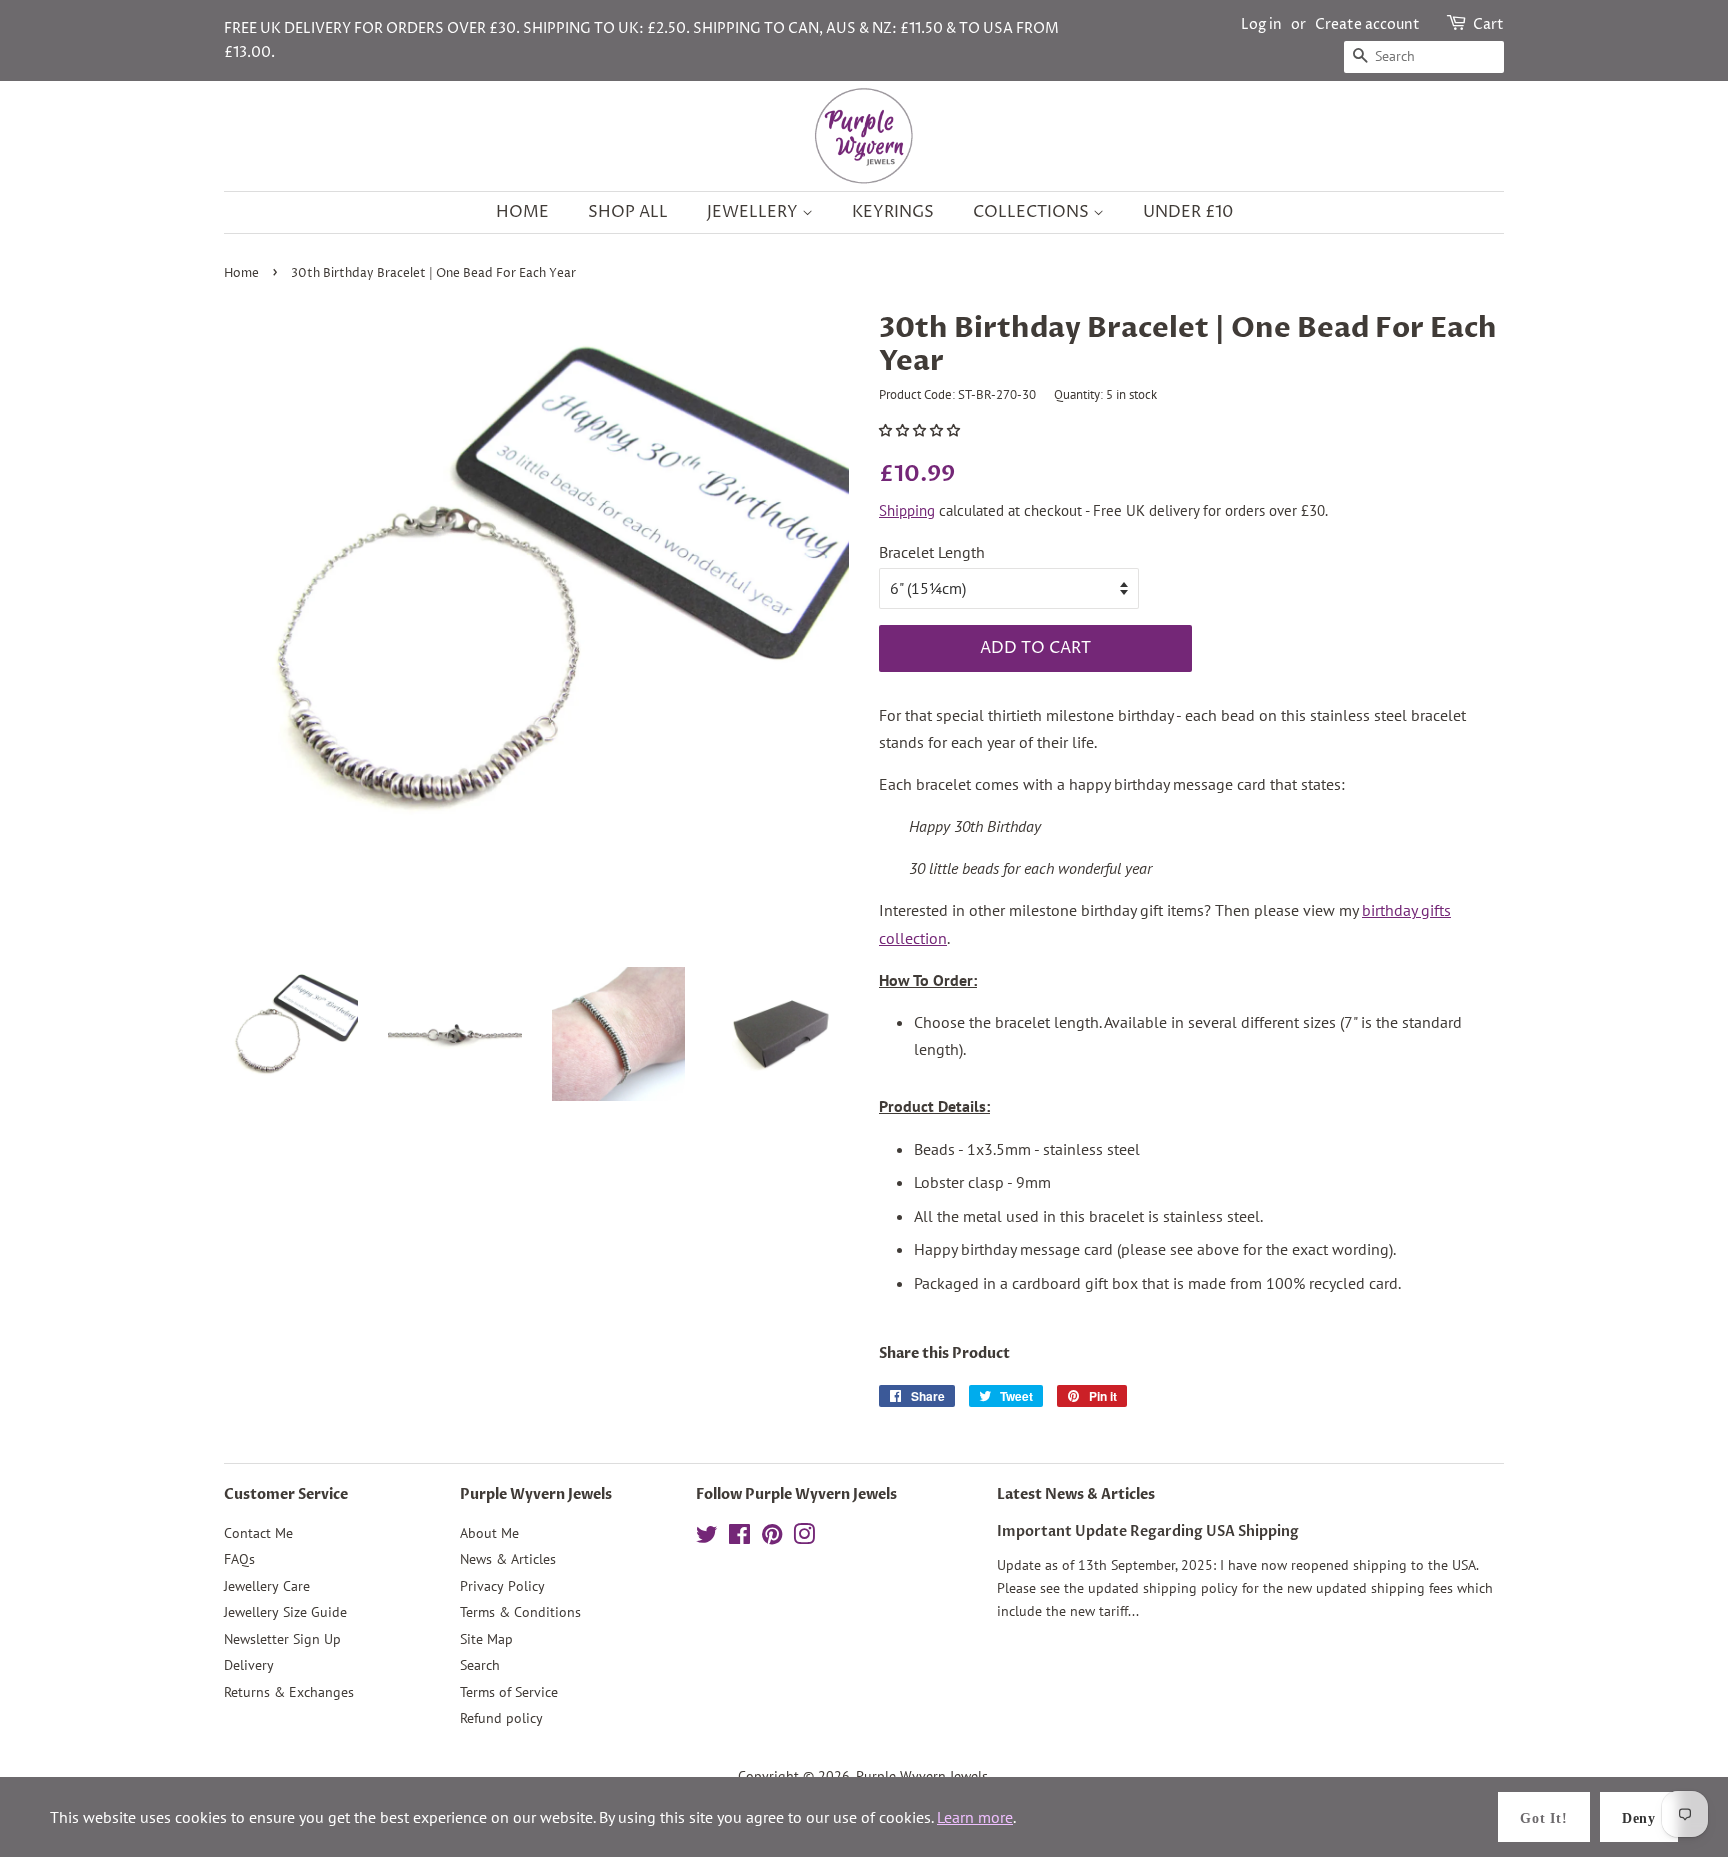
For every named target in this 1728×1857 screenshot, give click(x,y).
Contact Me (258, 1533)
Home (522, 212)
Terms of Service (509, 1692)
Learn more (975, 1817)
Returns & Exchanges (289, 1692)
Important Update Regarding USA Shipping (1148, 1532)
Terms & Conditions (520, 1612)
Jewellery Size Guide (285, 1612)
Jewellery (754, 212)
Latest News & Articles (1076, 1494)
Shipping (907, 510)
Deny (1639, 1818)
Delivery (249, 1665)
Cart (1488, 24)
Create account (1367, 24)
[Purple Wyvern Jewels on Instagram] (804, 1538)
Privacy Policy (502, 1586)
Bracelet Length (932, 552)
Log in (1261, 24)
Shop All (628, 212)
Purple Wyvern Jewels (922, 1776)
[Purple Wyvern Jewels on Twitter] (707, 1538)
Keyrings (893, 212)
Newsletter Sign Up (282, 1639)
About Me (489, 1533)
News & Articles (508, 1559)
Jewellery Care (267, 1586)
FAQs (239, 1559)
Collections (1033, 212)
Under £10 (1188, 212)
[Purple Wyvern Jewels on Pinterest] (772, 1538)
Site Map (486, 1639)
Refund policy (501, 1718)
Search (480, 1665)
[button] (921, 430)
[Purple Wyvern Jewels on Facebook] (739, 1538)
